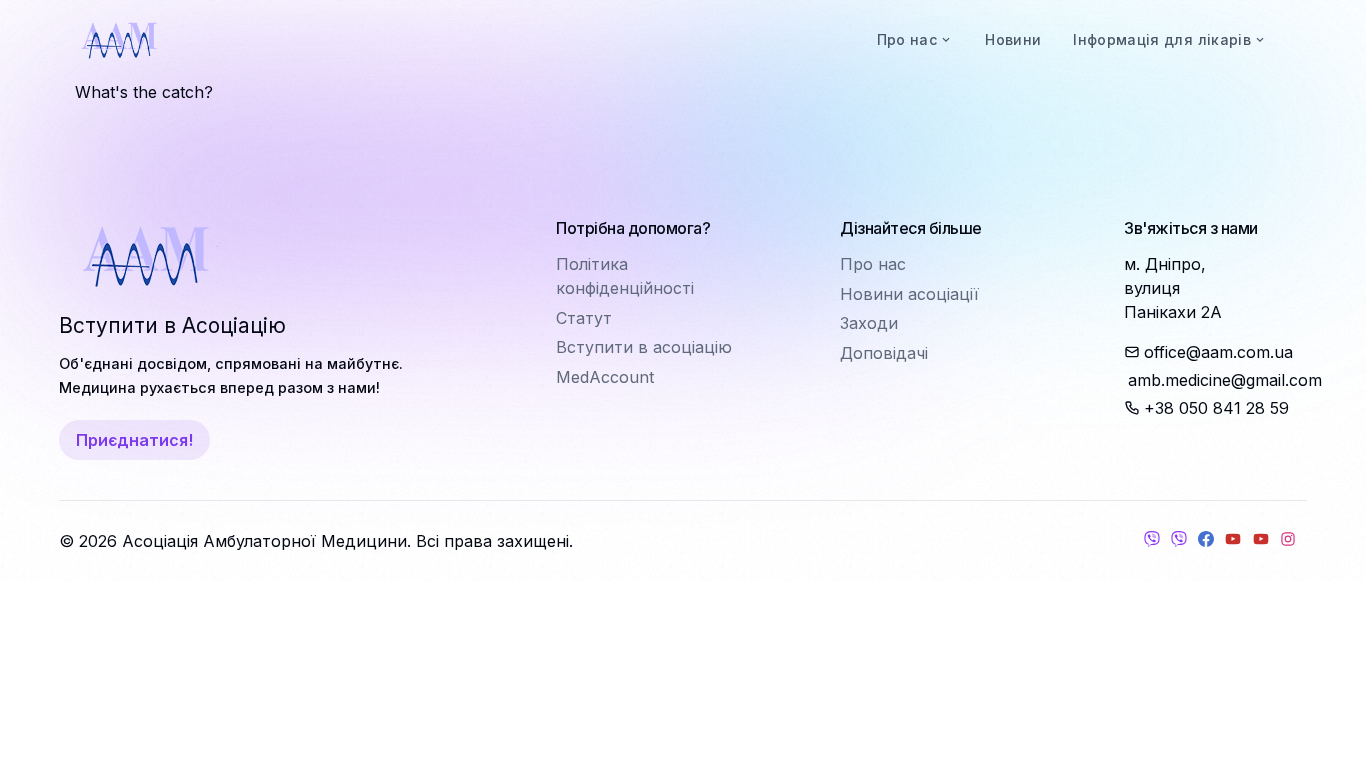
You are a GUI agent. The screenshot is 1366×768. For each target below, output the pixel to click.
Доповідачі (884, 353)
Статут (584, 318)
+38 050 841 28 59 (1216, 408)
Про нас (873, 264)
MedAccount (605, 377)
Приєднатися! (134, 440)
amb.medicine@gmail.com (1217, 380)
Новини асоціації (909, 294)
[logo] (119, 40)
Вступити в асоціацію (644, 347)
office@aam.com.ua (1218, 352)
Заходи (869, 323)
